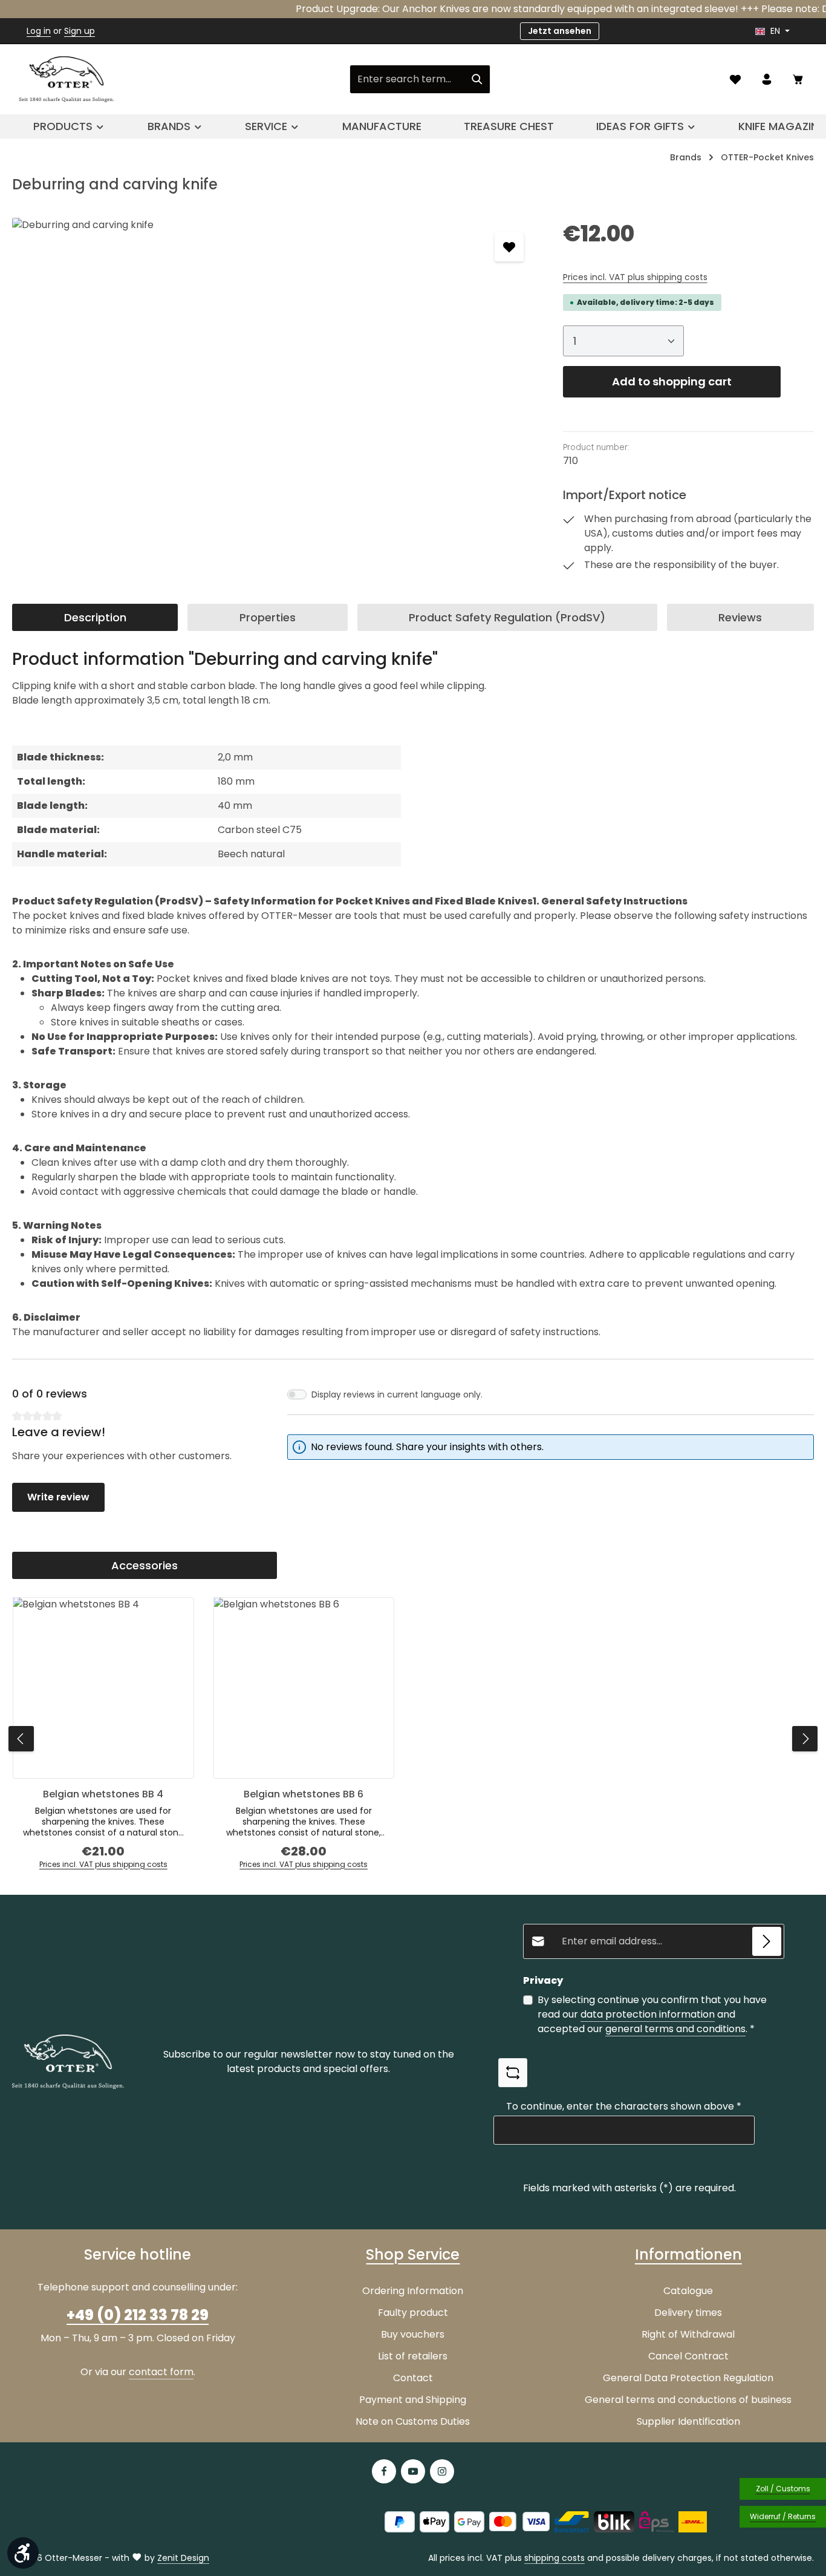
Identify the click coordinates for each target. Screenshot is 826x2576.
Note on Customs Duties (413, 2421)
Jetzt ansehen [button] (560, 31)
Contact (413, 2378)
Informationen (688, 2254)
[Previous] (21, 1739)
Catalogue (688, 2291)
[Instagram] (442, 2471)
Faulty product (413, 2313)
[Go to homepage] (67, 79)
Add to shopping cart (672, 381)
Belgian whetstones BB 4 (103, 1794)
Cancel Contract (688, 2356)
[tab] (95, 617)
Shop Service (413, 2254)
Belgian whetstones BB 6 (304, 1794)
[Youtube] (413, 2471)
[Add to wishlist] (509, 247)
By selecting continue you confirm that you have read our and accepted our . (652, 2014)
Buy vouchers (413, 2334)
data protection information (648, 2014)
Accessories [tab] (145, 1565)
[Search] (477, 79)
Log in (39, 31)
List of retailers (413, 2356)
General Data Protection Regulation (688, 2378)
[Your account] (767, 79)
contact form (161, 2372)
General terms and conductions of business (688, 2400)
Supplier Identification (688, 2421)
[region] (275, 348)
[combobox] (407, 79)
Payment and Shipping (413, 2400)
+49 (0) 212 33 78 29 (138, 2315)
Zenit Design (183, 2558)
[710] (275, 348)
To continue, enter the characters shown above (624, 2106)
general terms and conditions (675, 2029)
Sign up (80, 31)
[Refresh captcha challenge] (513, 2073)
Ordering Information (413, 2291)
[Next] (805, 1739)
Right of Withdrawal (688, 2334)
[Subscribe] (767, 1941)
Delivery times (688, 2313)
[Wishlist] (735, 79)
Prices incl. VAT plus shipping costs (635, 277)
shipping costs (554, 2558)
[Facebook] (384, 2471)
